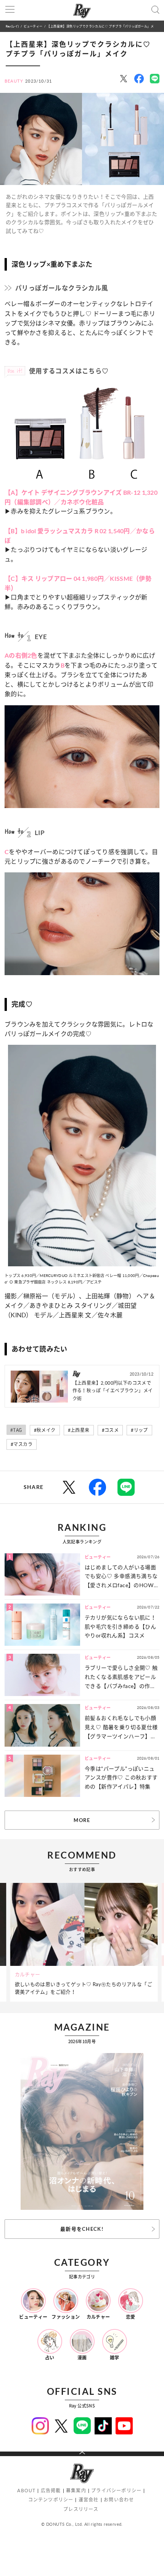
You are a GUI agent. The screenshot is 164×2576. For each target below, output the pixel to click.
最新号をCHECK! (82, 2229)
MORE (82, 1820)
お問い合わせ (119, 2500)
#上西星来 (79, 1430)
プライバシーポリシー (116, 2491)
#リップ (139, 1430)
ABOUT (26, 2491)
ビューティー (33, 26)
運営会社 (89, 2500)
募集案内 (76, 2491)
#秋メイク (45, 1430)
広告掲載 (51, 2491)
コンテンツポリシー (51, 2500)
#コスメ (110, 1430)
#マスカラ (22, 1444)
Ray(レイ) (12, 26)
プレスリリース (81, 2509)
